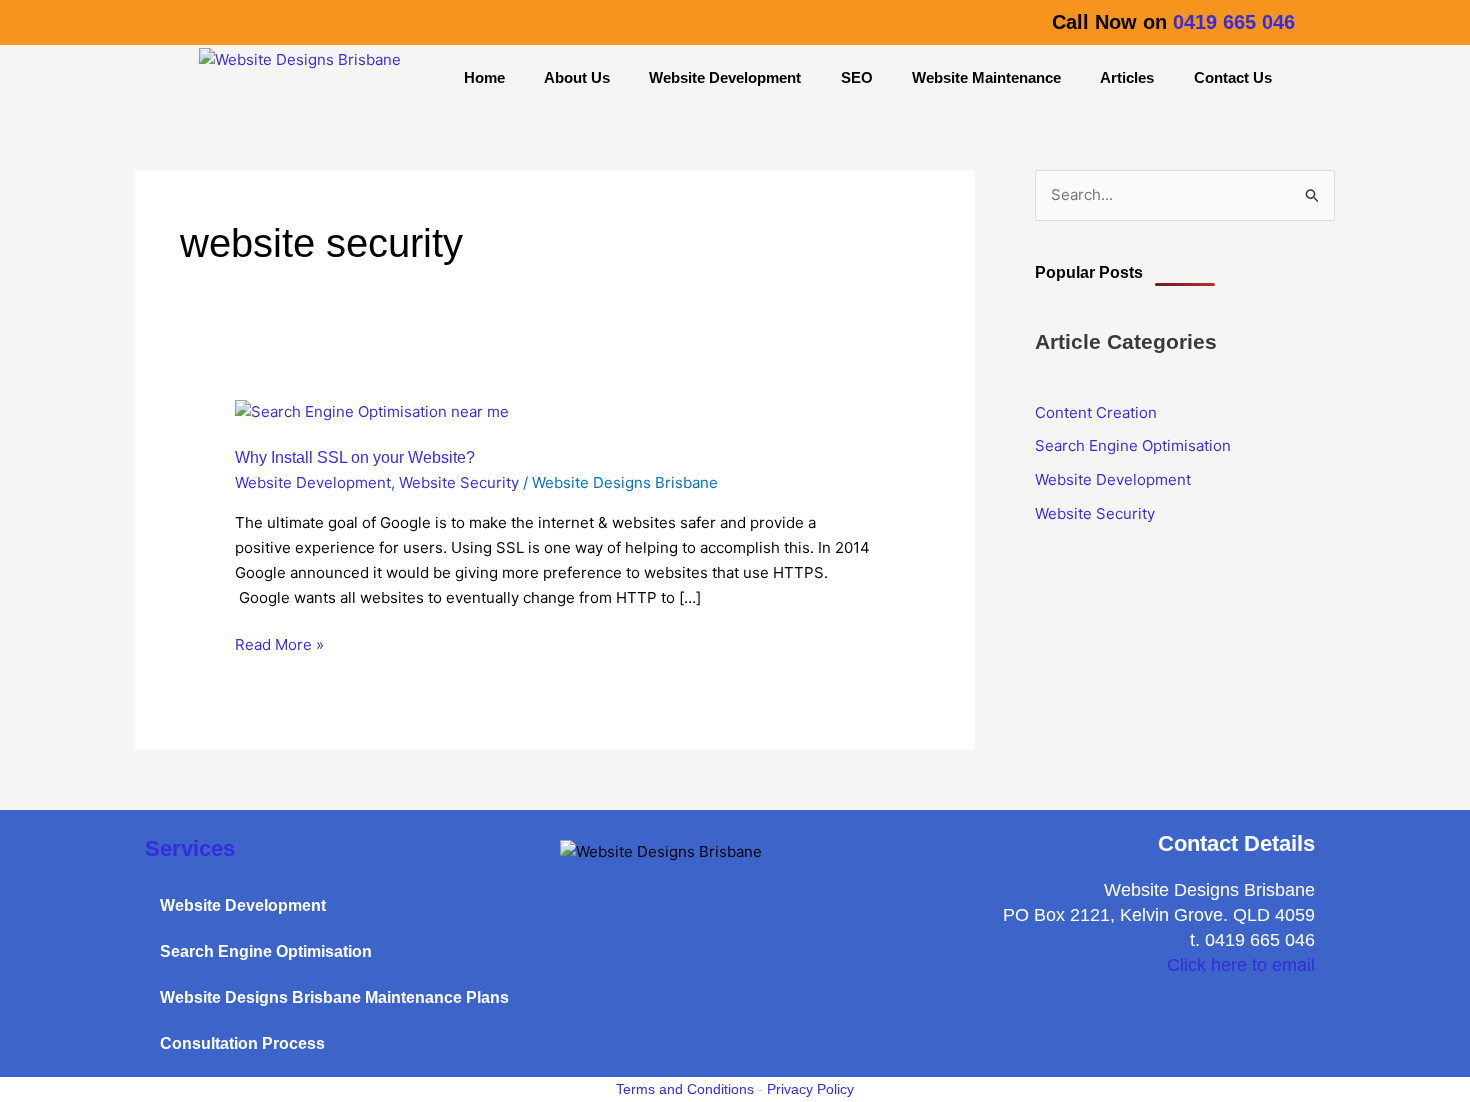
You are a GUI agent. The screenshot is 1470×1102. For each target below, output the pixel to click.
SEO (857, 77)
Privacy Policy (810, 1089)
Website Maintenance (986, 77)
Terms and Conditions (685, 1089)
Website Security (459, 482)
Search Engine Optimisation (1133, 445)
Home (484, 77)
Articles (1127, 77)
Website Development (725, 77)
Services (190, 848)
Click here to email (1241, 965)
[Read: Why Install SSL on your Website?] (372, 411)
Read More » (279, 643)
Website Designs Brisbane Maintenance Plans (334, 997)
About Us (577, 77)
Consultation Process (242, 1043)
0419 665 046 (1234, 22)
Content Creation (1096, 412)
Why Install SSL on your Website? (355, 457)
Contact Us (1233, 77)
